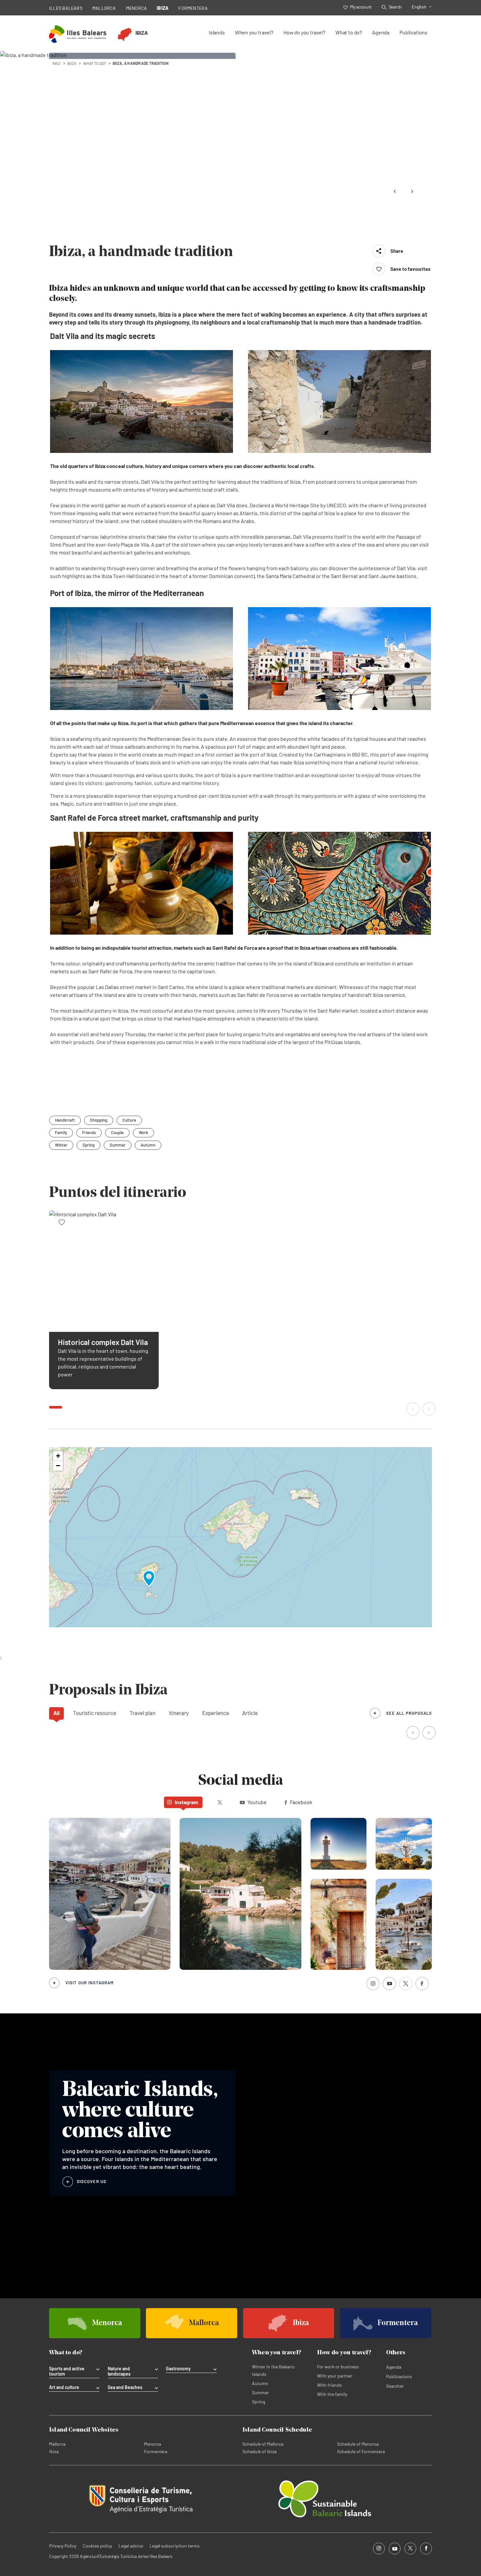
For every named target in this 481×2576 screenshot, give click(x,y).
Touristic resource (95, 1713)
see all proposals (409, 1713)
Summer (118, 1145)
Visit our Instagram (89, 1983)
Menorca (152, 2444)
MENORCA (137, 8)
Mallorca (57, 2444)
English (419, 7)
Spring (89, 1145)
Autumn (148, 1145)
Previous (395, 191)
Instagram (186, 1802)
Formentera (156, 2451)
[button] (414, 1409)
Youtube (257, 1802)
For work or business (338, 2367)
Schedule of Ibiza (259, 2451)
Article (250, 1713)
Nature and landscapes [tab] (119, 2371)
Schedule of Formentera (361, 2451)
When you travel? (254, 32)
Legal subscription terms (175, 2546)
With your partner (335, 2376)
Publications (413, 32)
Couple (117, 1132)
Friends (89, 1132)
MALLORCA (104, 8)
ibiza (72, 63)
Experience (216, 1713)
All (56, 1713)
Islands (217, 32)
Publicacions (399, 2376)
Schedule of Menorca (358, 2444)
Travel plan (143, 1713)
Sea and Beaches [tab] (125, 2387)
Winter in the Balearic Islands (273, 2370)
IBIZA (163, 8)
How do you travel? (304, 32)
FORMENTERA (193, 8)
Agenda (381, 32)
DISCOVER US (92, 2181)
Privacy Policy (63, 2546)
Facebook (301, 1802)
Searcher (395, 2386)
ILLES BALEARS (66, 8)
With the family (332, 2394)
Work (143, 1132)
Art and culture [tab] (64, 2387)
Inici (56, 63)
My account (361, 7)
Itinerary (179, 1713)
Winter (61, 1145)
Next (412, 191)
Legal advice (131, 2546)
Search (395, 7)
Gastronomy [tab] (178, 2369)
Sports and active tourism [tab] (67, 2371)
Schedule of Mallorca (263, 2444)
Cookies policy (97, 2546)
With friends (330, 2385)
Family (61, 1132)
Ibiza (54, 2451)
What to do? (349, 32)
